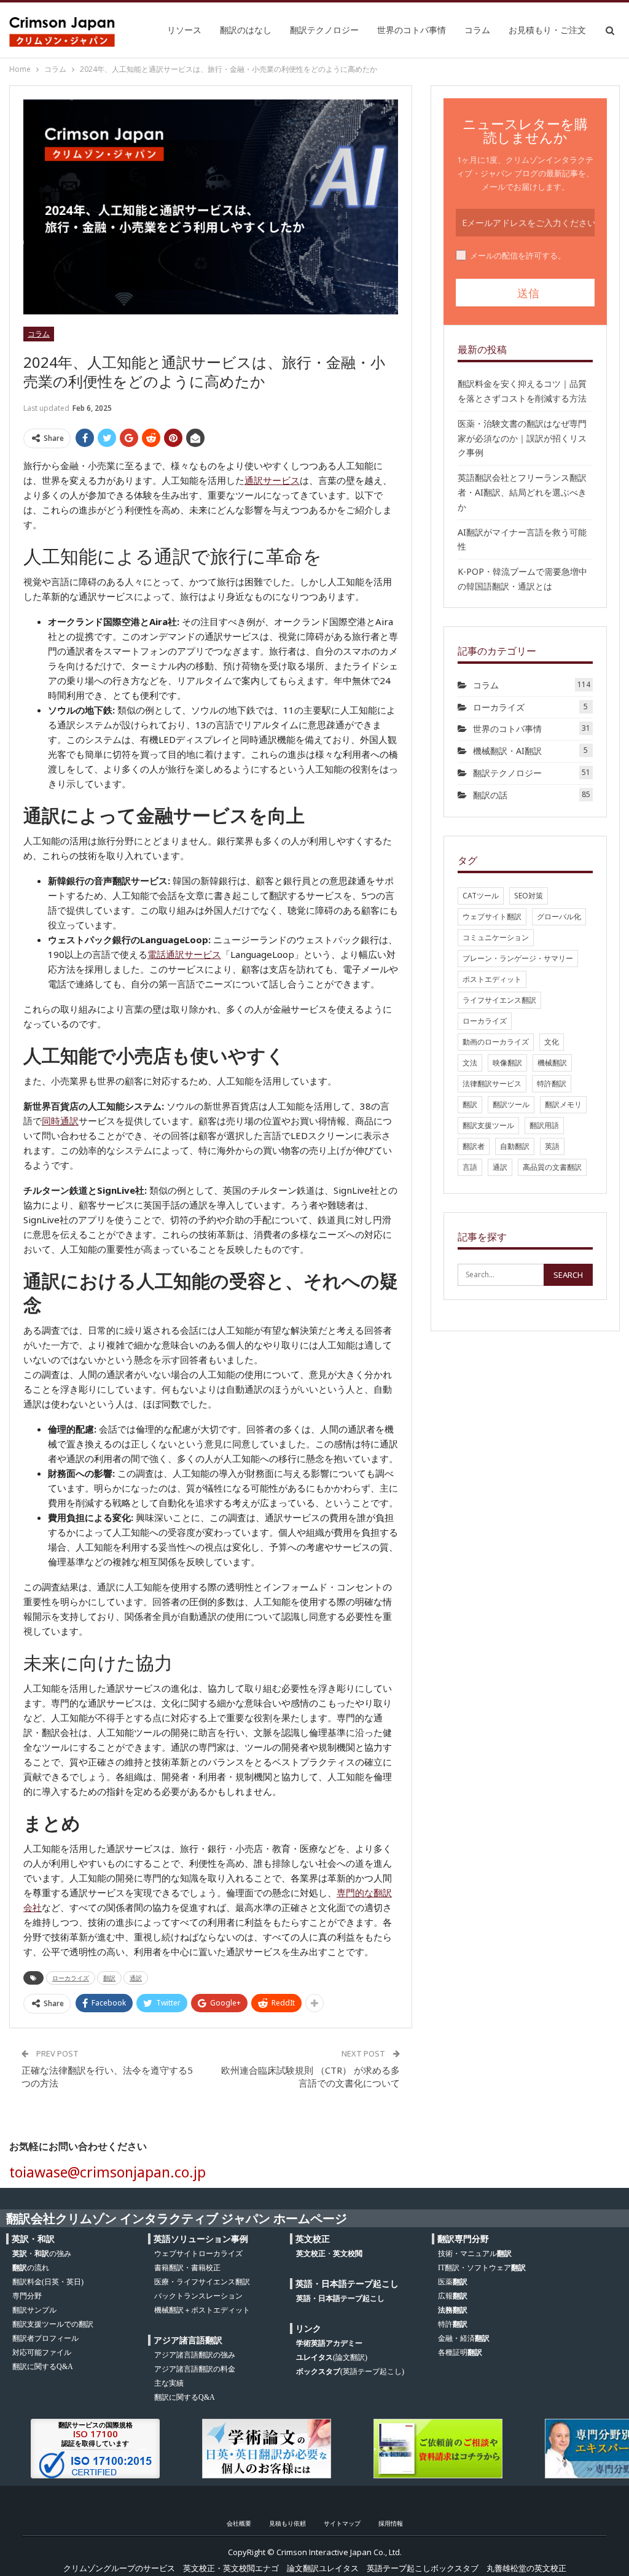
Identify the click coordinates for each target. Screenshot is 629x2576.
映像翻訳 (507, 1063)
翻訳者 (474, 1146)
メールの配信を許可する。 (518, 255)
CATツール (481, 896)
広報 (453, 2296)
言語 (470, 1167)
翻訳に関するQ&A (43, 2367)
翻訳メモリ (563, 1104)
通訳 (136, 1978)
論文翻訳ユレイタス (323, 2568)
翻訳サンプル (34, 2310)
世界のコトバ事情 (412, 30)
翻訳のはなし (246, 30)
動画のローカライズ (496, 1042)
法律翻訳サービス (492, 1084)
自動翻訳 (515, 1146)
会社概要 (239, 2523)
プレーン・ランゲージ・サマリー (518, 958)
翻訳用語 (544, 1125)
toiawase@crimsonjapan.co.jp (107, 2172)
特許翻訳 (552, 1084)
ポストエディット (492, 979)
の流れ (31, 2268)
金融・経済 (464, 2338)
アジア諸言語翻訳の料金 (195, 2369)
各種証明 (460, 2352)
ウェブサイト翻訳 (492, 916)
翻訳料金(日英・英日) (48, 2282)
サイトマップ (342, 2523)
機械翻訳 (552, 1063)
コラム (477, 30)
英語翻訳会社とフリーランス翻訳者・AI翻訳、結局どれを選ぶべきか (522, 492)
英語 (552, 1146)
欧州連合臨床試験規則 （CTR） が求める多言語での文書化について (311, 2076)
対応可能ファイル (42, 2352)
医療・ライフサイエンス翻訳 (202, 2282)
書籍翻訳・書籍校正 (187, 2268)
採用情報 (391, 2523)
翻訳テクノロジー (324, 30)
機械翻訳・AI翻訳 (507, 751)
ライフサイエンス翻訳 (499, 1000)
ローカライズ (71, 1978)
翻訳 (109, 1978)
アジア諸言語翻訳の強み (195, 2355)
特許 (453, 2324)
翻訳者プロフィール (45, 2338)
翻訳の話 (490, 795)
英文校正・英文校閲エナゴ (231, 2568)
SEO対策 (529, 896)
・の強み (42, 2254)
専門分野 (27, 2296)
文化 (552, 1042)
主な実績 (169, 2383)
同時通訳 (60, 1121)
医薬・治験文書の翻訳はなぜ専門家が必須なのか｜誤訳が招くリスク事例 (522, 438)
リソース (184, 30)
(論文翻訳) (332, 2357)
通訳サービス (272, 480)
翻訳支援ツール (488, 1125)
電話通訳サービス (184, 954)
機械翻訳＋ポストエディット (202, 2310)
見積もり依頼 (287, 2523)
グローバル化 (559, 916)
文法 (470, 1063)
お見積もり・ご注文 (547, 30)
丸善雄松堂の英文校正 (526, 2568)
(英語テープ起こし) (350, 2372)
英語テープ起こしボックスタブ (423, 2568)
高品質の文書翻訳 (552, 1167)
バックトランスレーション (198, 2296)
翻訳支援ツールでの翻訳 (53, 2324)
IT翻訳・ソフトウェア (482, 2268)
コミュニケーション (496, 937)
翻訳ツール (511, 1104)
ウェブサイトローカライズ (198, 2254)
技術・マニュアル (475, 2254)
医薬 (453, 2282)
